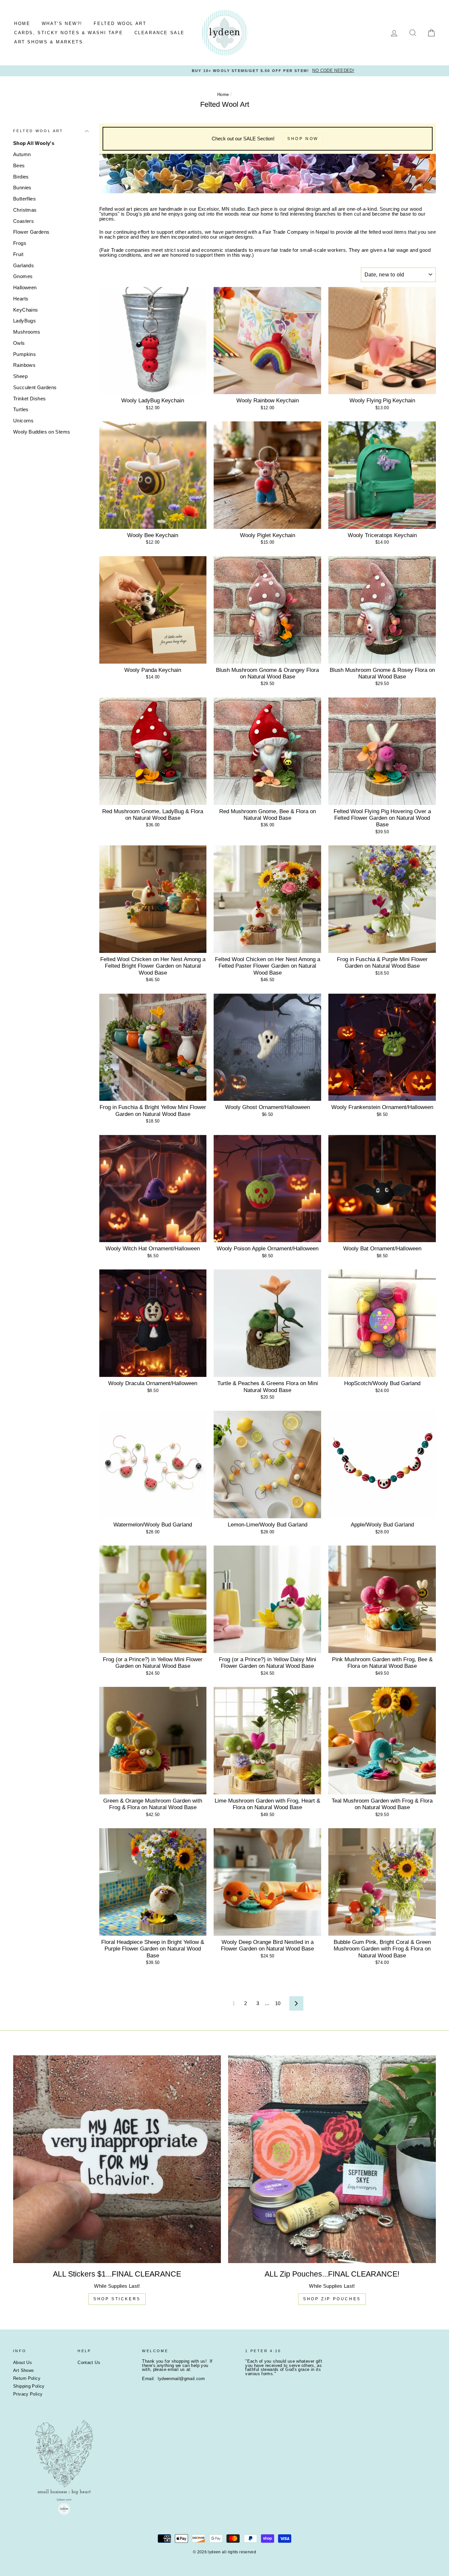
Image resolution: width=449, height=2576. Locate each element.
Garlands (24, 265)
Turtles (21, 409)
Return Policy (27, 2378)
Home (223, 95)
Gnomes (23, 276)
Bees (19, 165)
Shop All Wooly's (34, 143)
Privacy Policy (28, 2394)
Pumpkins (24, 354)
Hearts (21, 299)
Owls (19, 343)
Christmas (25, 210)
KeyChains (25, 310)
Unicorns (23, 421)
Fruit (18, 254)
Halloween (25, 287)
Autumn (22, 154)
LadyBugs (24, 321)
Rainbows (24, 365)
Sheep (20, 376)
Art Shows (24, 2370)
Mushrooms (27, 332)
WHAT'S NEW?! (62, 24)
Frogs (20, 243)
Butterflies (24, 199)
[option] (225, 71)
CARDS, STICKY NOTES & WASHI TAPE (69, 33)
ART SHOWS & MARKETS (48, 42)
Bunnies (22, 188)
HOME (22, 24)
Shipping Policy (29, 2386)
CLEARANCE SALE (160, 33)
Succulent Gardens (35, 387)
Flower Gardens (31, 232)
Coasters (24, 221)
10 (278, 2003)
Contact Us (89, 2363)
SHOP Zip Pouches (332, 2299)
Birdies (21, 177)
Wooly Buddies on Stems (42, 432)
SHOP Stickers (117, 2299)
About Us (23, 2363)
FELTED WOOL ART (120, 24)
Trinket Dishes (29, 399)
